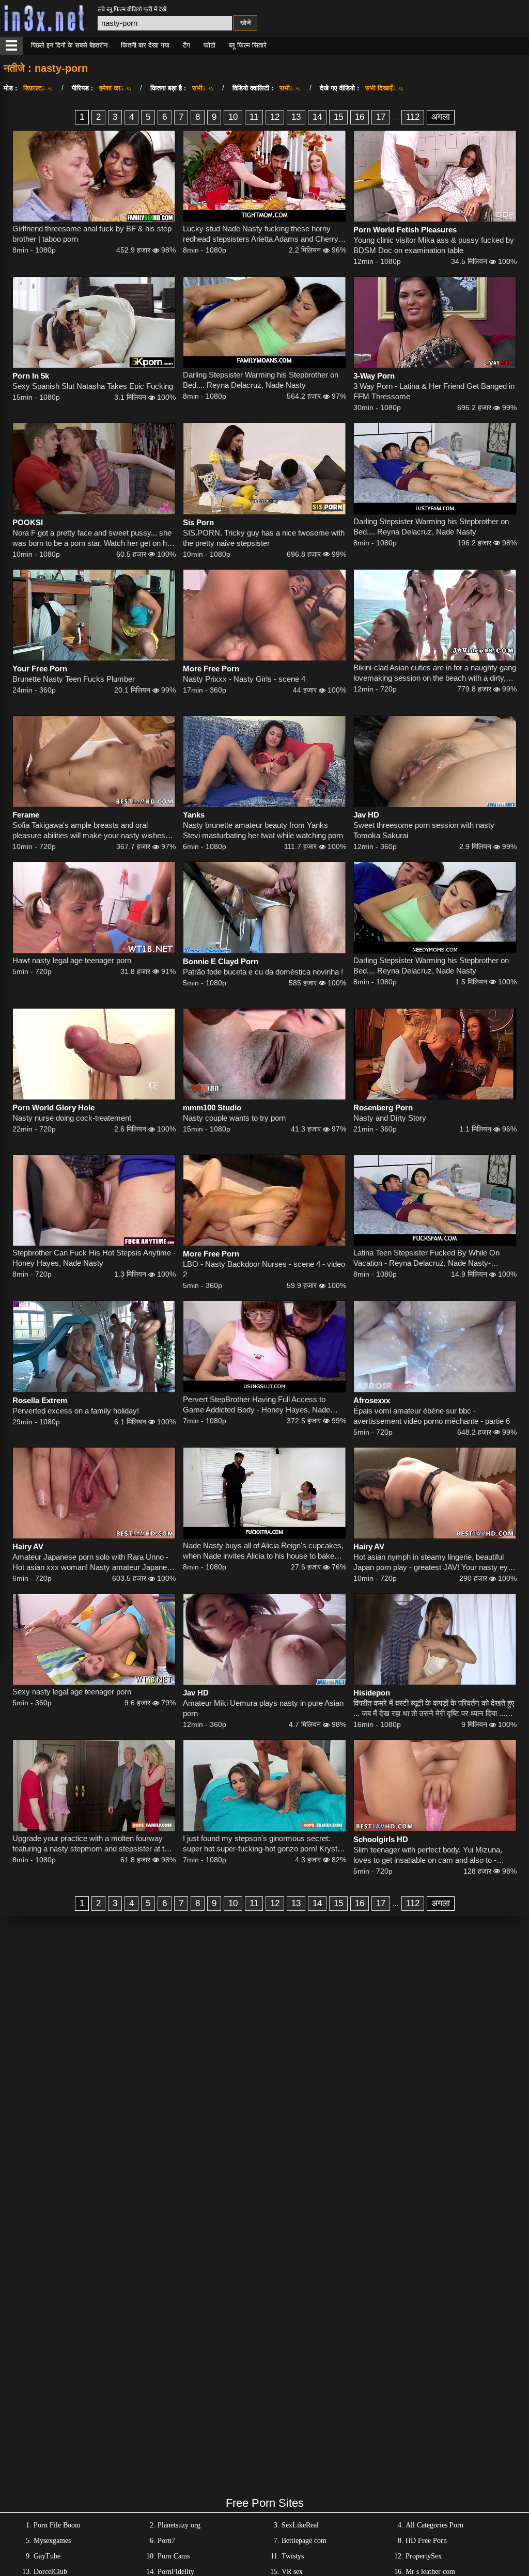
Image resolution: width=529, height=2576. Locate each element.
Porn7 (166, 2541)
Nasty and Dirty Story (390, 1118)
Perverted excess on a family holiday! (76, 1411)
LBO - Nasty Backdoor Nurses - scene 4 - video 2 (264, 1269)
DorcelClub (50, 2572)
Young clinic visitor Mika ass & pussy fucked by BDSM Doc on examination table (434, 245)
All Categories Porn (434, 2525)
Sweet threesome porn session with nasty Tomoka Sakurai (424, 830)
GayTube (47, 2556)
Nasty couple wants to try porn (234, 1118)
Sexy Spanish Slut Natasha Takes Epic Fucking (93, 386)
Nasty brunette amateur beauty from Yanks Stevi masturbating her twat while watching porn (263, 830)
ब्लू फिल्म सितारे (248, 45)
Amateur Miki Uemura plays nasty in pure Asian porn (263, 1708)
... (396, 117)
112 (413, 117)
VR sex (292, 2572)
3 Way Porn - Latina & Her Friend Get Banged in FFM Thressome (434, 391)
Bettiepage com (304, 2541)
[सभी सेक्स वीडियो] (11, 46)
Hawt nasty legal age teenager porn (72, 960)
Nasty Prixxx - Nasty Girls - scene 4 (244, 679)
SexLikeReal (300, 2525)
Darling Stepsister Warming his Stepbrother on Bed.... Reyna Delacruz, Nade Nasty (261, 380)
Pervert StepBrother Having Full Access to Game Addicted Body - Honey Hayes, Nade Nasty (256, 1405)
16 (360, 117)
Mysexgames (52, 2541)
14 (317, 117)
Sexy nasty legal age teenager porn (72, 1692)
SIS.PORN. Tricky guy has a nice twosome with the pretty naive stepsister (264, 538)
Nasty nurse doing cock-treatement (72, 1118)
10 (233, 117)
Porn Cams (174, 2556)
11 (254, 117)
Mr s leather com (430, 2572)
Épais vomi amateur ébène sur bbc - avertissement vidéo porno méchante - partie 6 (432, 1416)
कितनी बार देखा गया (145, 45)
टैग (186, 45)
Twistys (293, 2556)
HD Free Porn (426, 2541)
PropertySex (424, 2556)
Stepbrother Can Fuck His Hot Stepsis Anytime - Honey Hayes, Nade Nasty (94, 1258)
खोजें (245, 23)
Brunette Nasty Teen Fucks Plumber (74, 679)
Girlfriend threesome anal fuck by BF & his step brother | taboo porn (92, 234)
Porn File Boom (57, 2525)
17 (381, 117)
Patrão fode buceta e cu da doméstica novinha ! (263, 972)
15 (338, 117)
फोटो (209, 45)
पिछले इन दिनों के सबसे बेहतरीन (69, 45)
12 (275, 117)
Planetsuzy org (179, 2525)
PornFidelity (176, 2572)
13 (296, 117)
